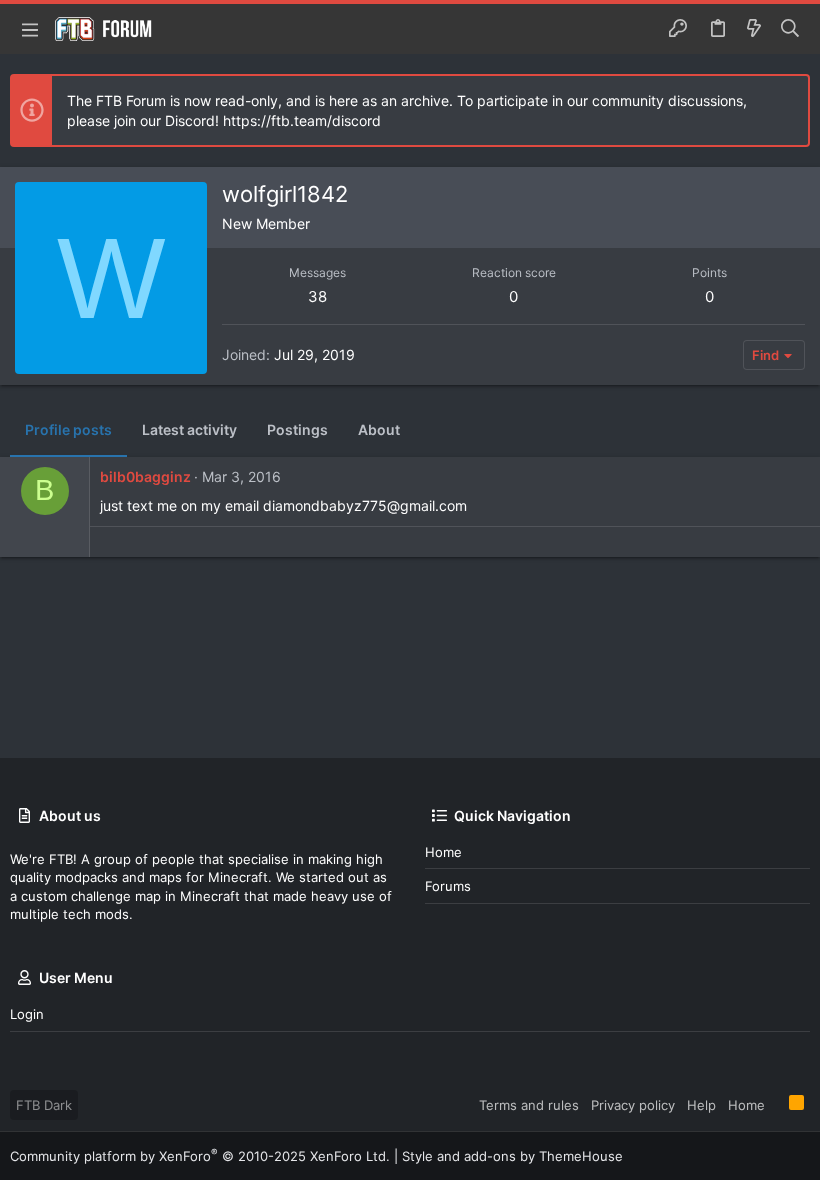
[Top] (777, 1104)
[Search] (790, 29)
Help (701, 1105)
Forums (448, 886)
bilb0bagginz (145, 476)
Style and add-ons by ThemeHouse (512, 1156)
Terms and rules (529, 1105)
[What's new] (754, 29)
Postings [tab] (297, 429)
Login (27, 1014)
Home (443, 852)
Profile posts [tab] (68, 429)
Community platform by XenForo (200, 1156)
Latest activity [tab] (189, 429)
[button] (30, 29)
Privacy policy (633, 1105)
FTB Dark (44, 1105)
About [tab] (379, 429)
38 (317, 296)
